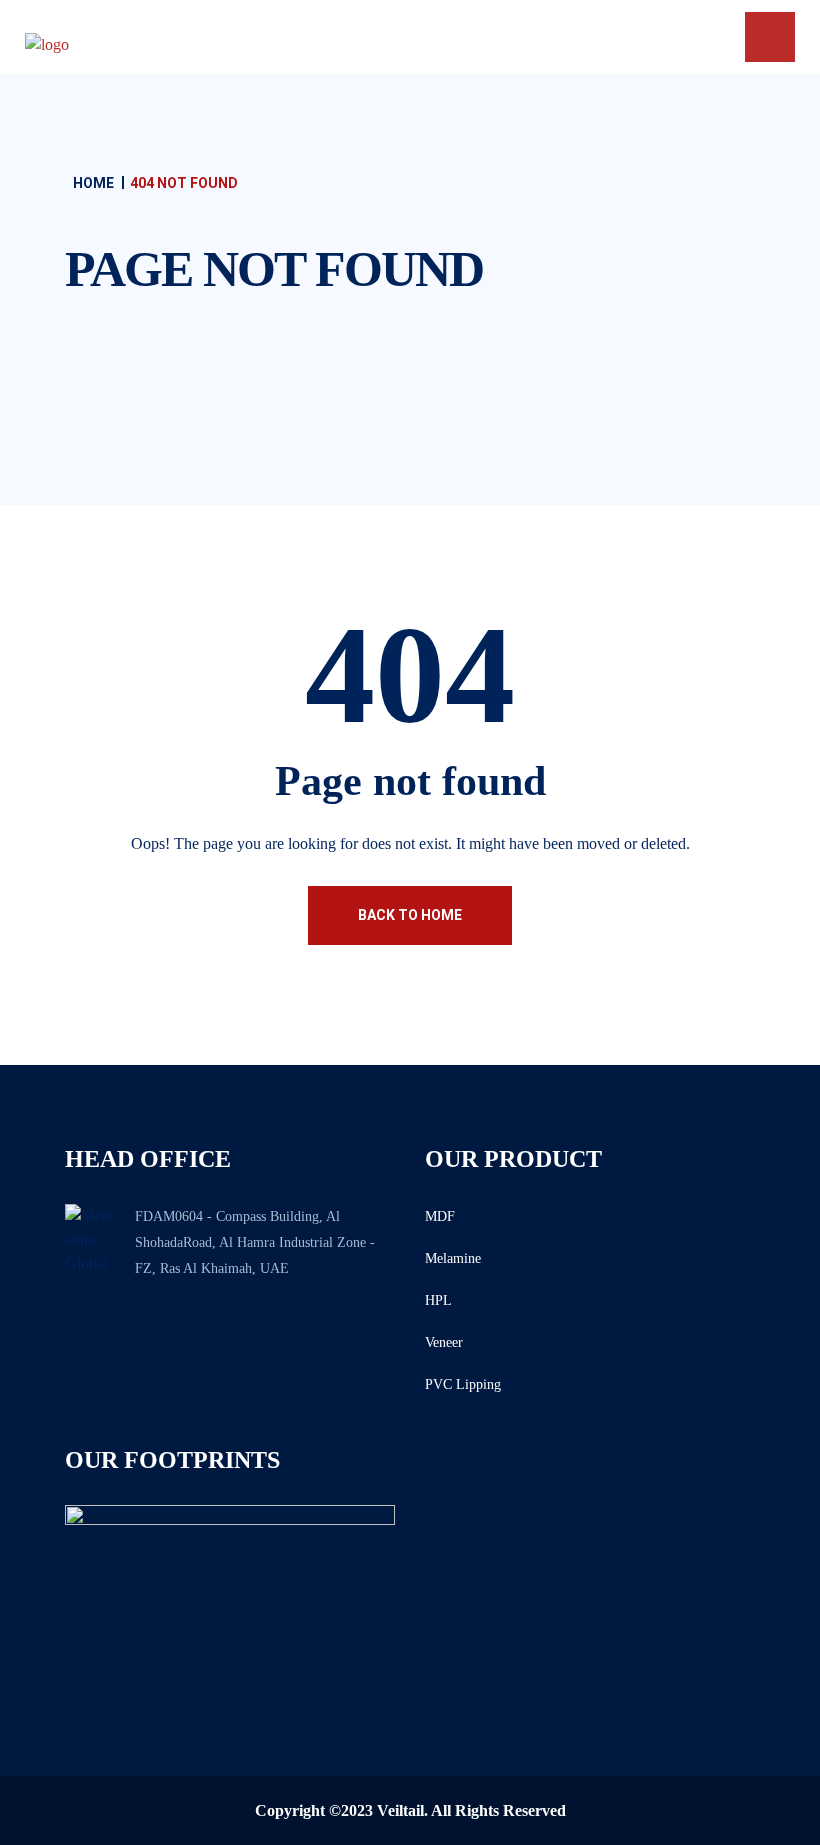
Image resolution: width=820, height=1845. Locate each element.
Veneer (444, 1342)
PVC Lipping (463, 1384)
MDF (440, 1216)
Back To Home (410, 915)
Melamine (453, 1258)
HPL (438, 1300)
